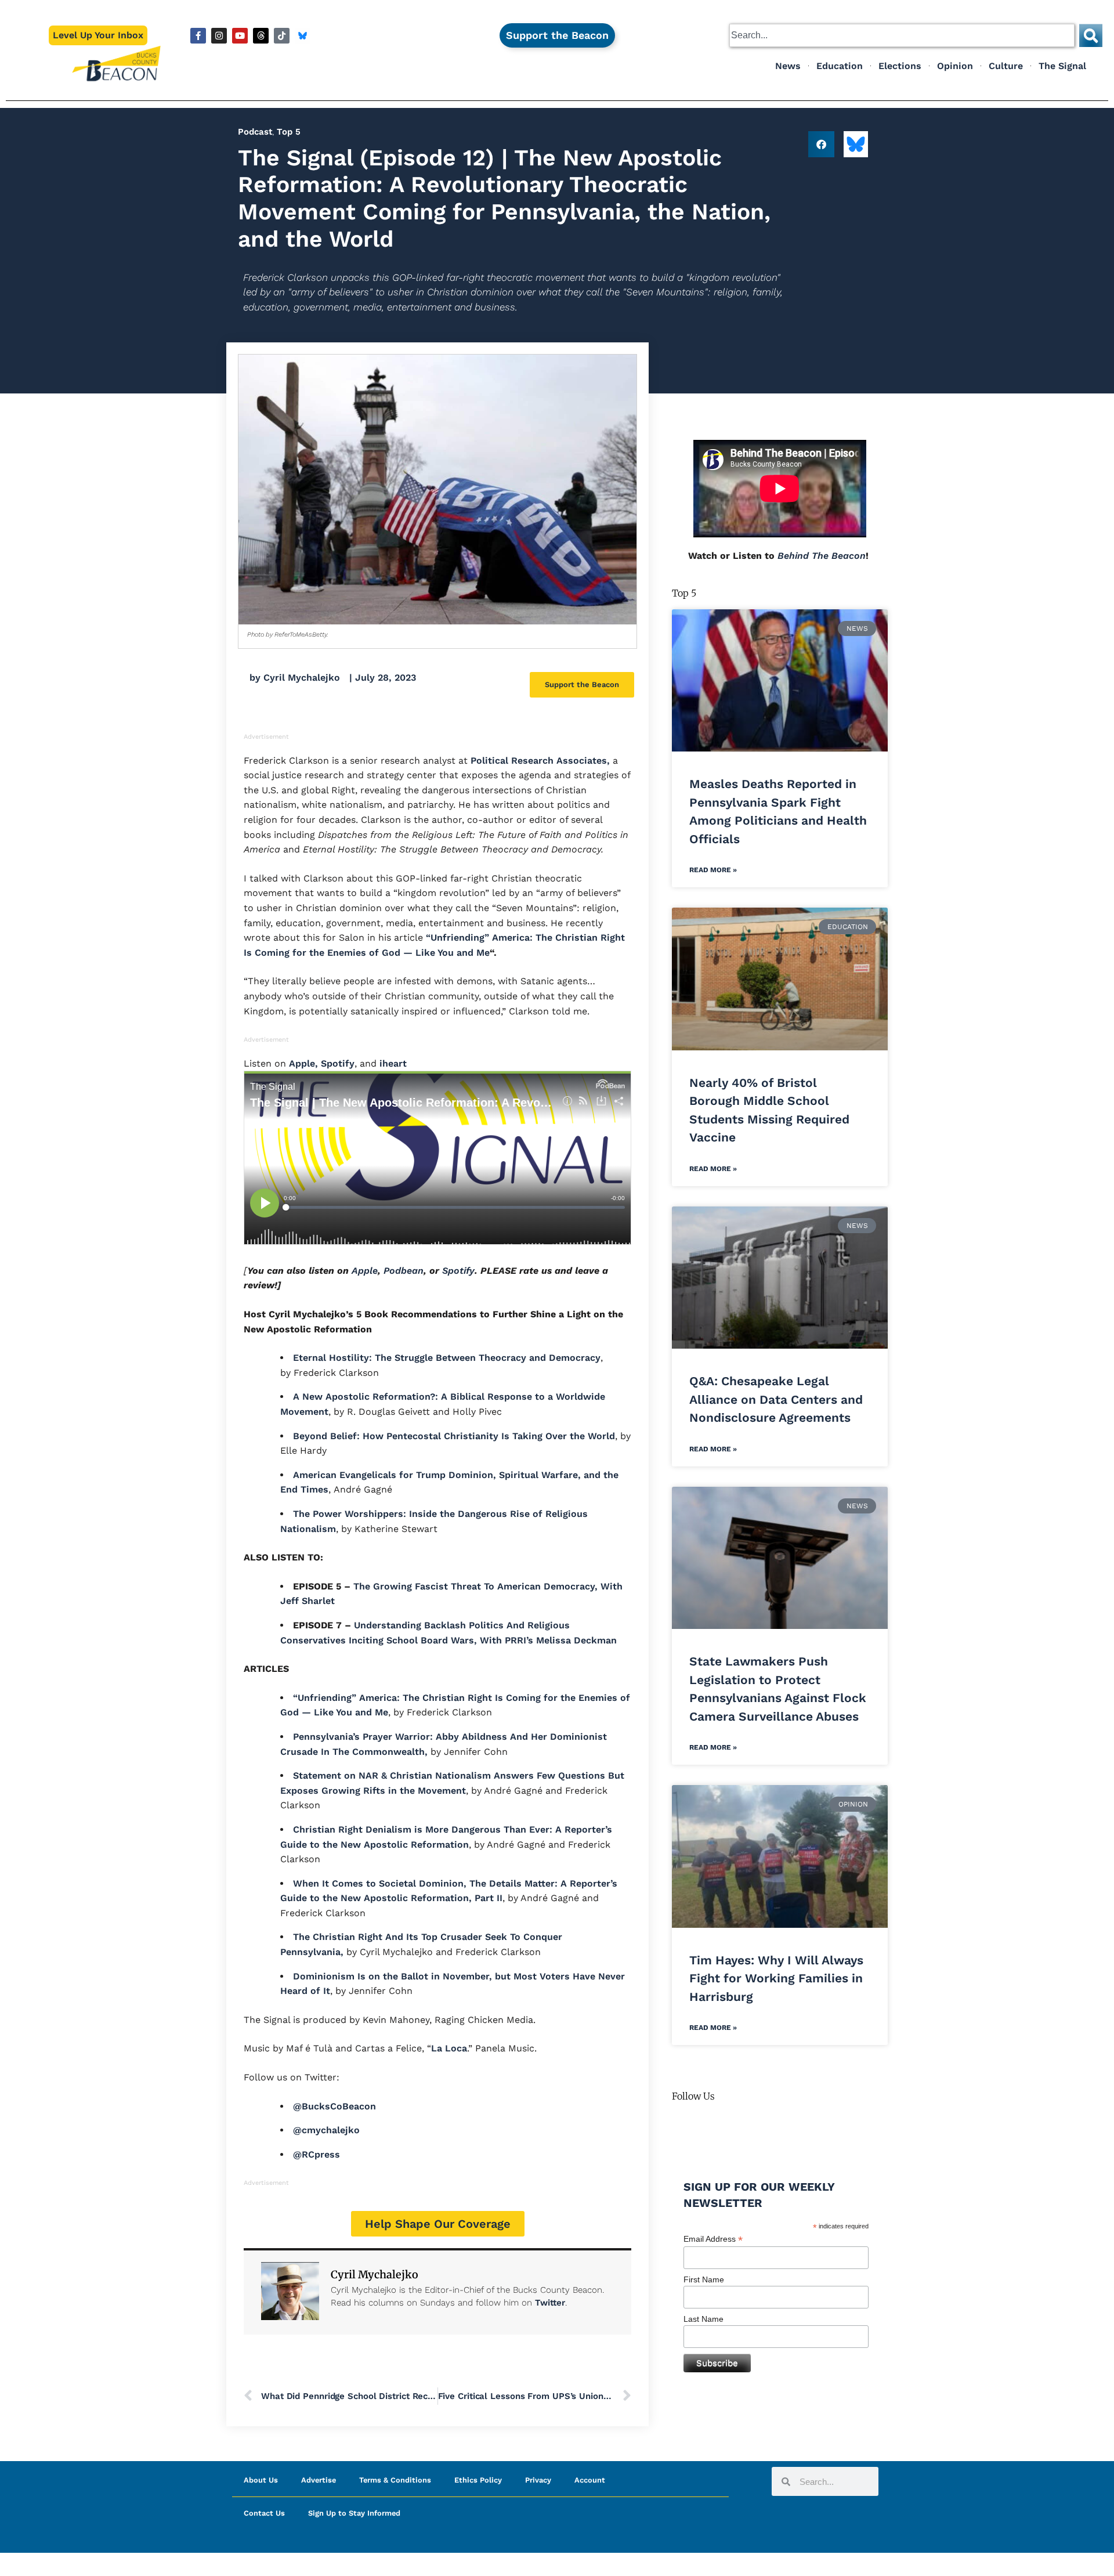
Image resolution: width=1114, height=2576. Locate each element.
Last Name (704, 2319)
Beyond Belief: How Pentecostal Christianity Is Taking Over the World (454, 1436)
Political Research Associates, (540, 760)
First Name (704, 2279)
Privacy (538, 2480)
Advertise (319, 2480)
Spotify (338, 1063)
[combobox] (902, 35)
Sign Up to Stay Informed (354, 2513)
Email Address (713, 2239)
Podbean (404, 1271)
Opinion (955, 66)
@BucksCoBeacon (334, 2106)
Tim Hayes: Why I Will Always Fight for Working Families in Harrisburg (776, 1978)
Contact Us (264, 2513)
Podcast (255, 132)
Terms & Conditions (395, 2480)
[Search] (1091, 35)
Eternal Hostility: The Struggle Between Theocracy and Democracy (447, 1358)
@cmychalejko (326, 2130)
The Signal (1062, 66)
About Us (261, 2480)
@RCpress (317, 2154)
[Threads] (261, 36)
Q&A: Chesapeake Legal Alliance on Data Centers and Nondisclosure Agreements (776, 1399)
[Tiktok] (282, 36)
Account (590, 2480)
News (788, 66)
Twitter (550, 2303)
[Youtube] (240, 36)
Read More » (713, 870)
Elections (900, 66)
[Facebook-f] (198, 36)
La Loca (449, 2048)
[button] (821, 144)
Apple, (303, 1063)
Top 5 (289, 132)
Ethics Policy (478, 2480)
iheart (393, 1063)
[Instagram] (219, 36)
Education (840, 66)
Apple (365, 1271)
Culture (1006, 66)
